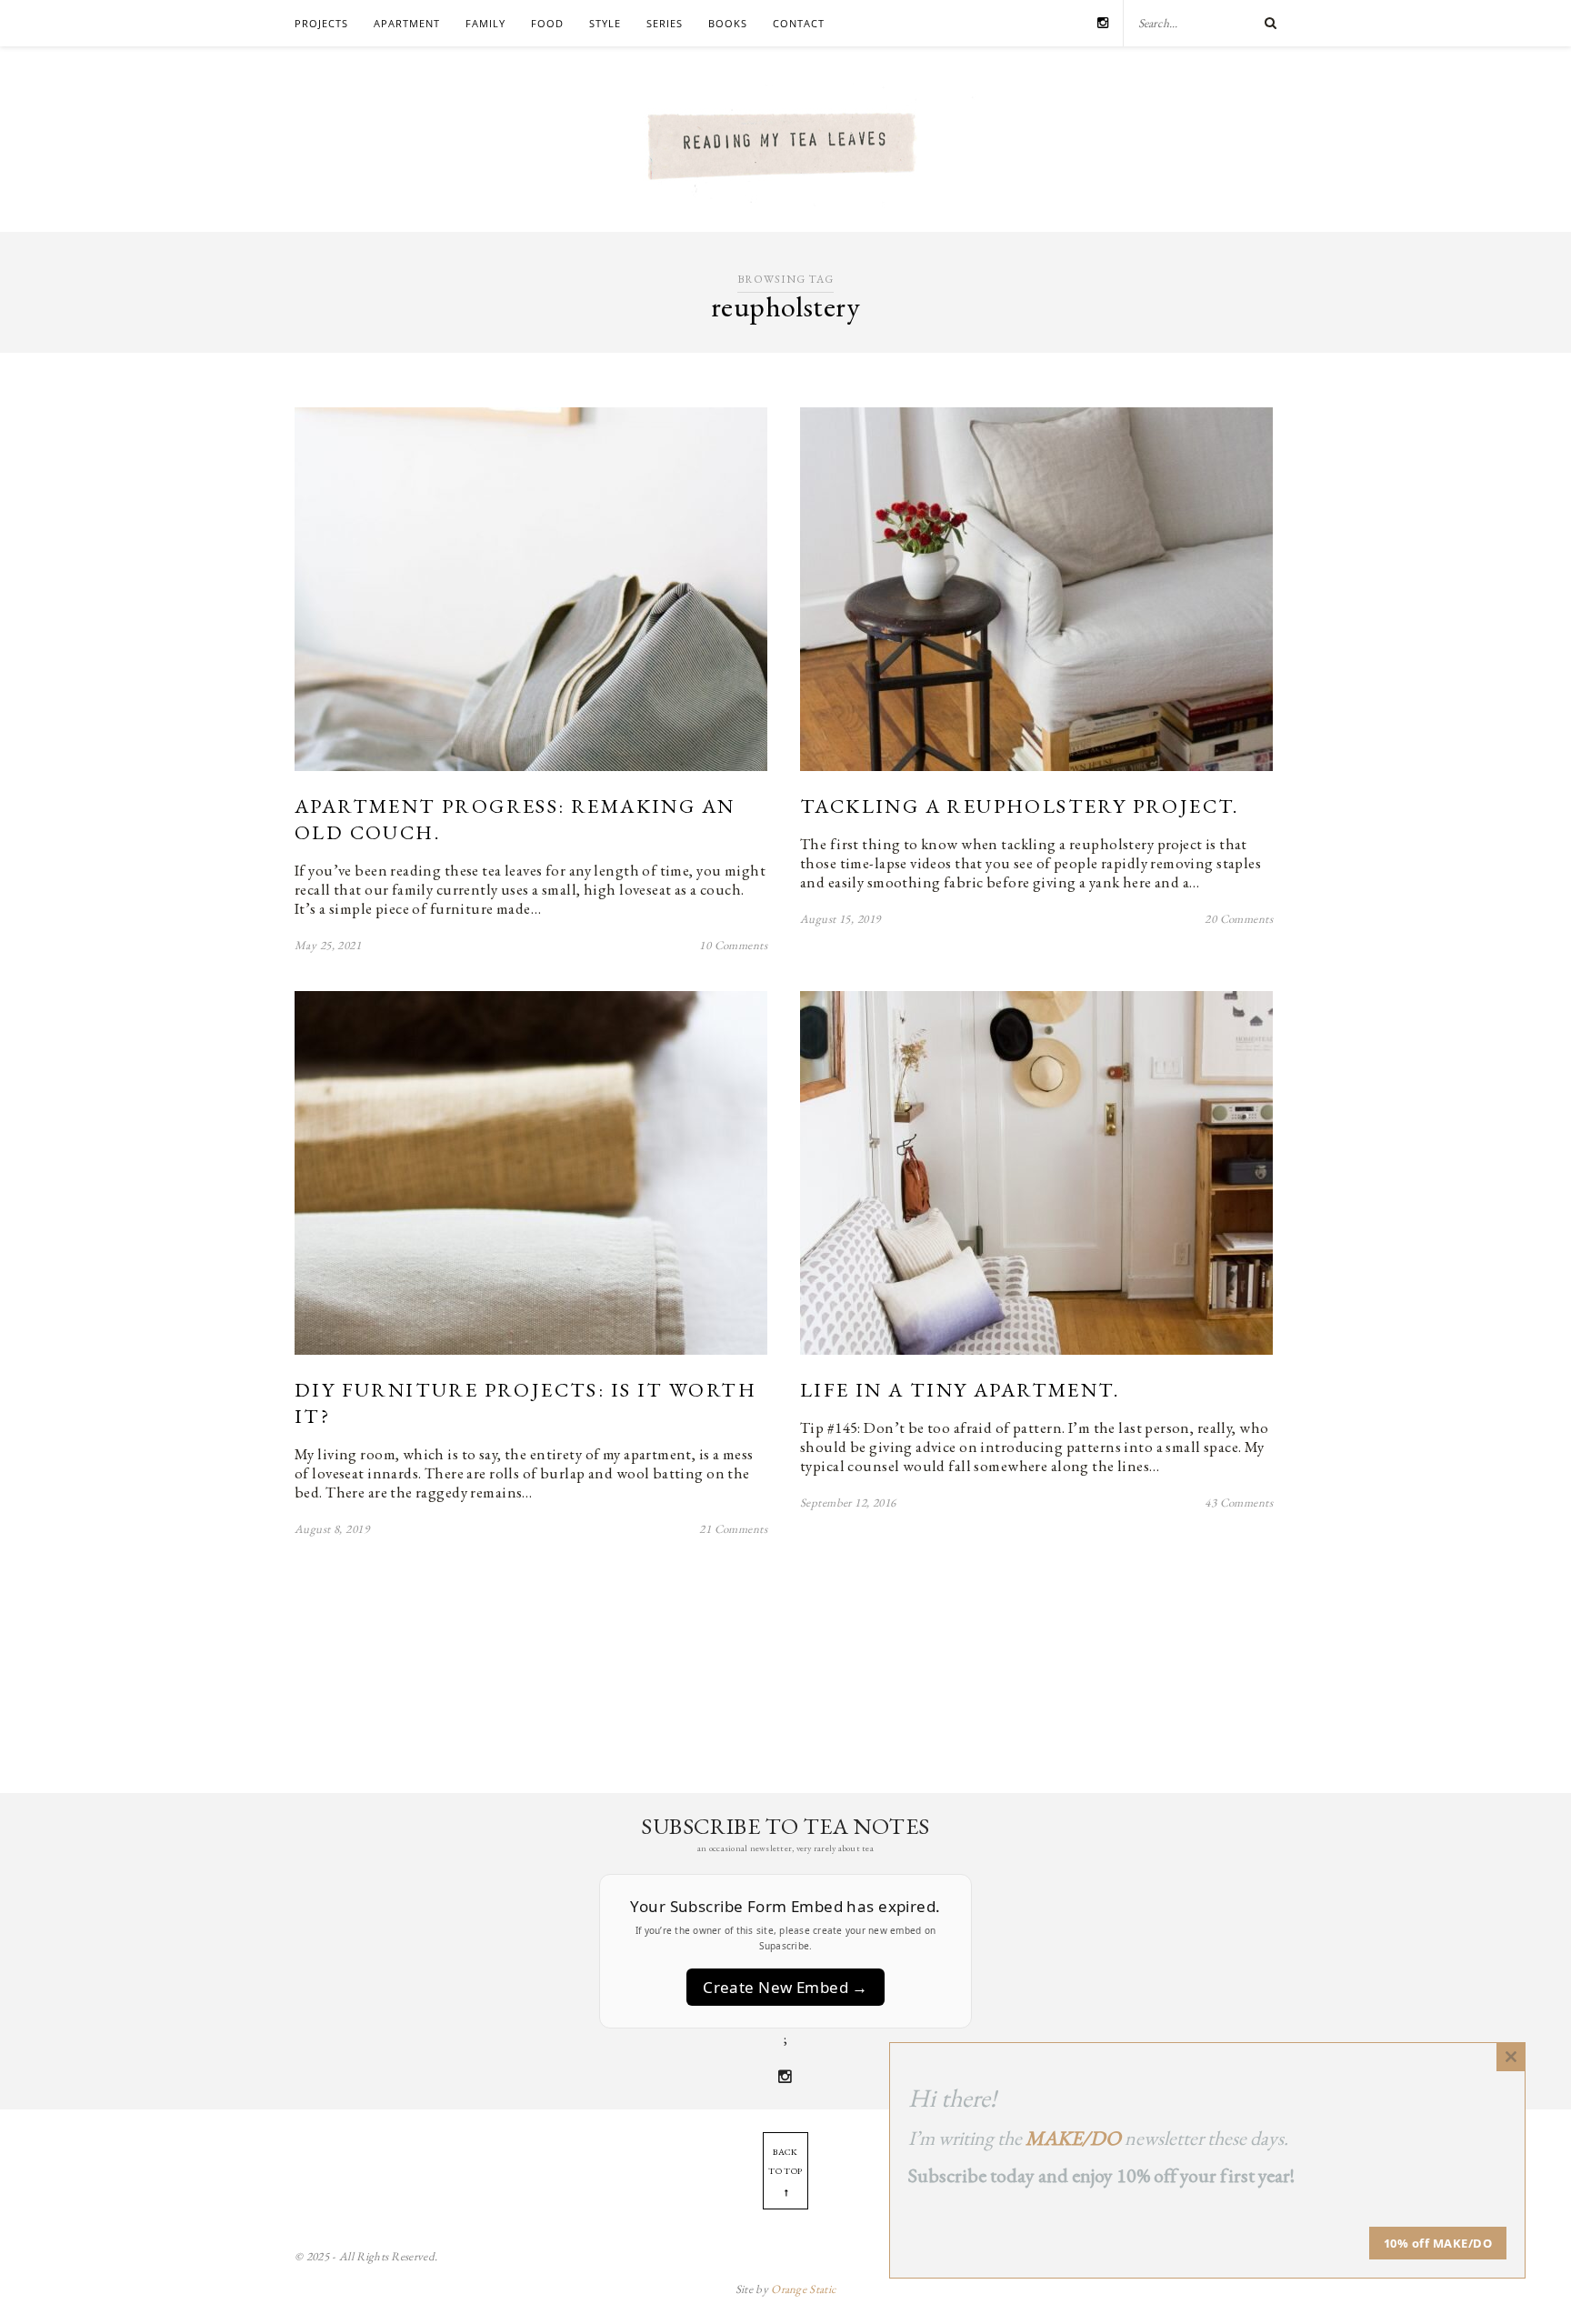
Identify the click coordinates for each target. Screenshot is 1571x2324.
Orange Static (803, 2289)
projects (321, 23)
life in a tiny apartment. (960, 1390)
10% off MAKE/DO (1438, 2243)
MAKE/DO (1073, 2138)
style (605, 23)
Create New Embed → (785, 1987)
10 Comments (733, 945)
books (728, 23)
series (665, 23)
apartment (407, 23)
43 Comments (1239, 1503)
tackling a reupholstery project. (1020, 806)
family (485, 23)
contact (799, 23)
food (547, 23)
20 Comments (1239, 919)
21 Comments (733, 1529)
